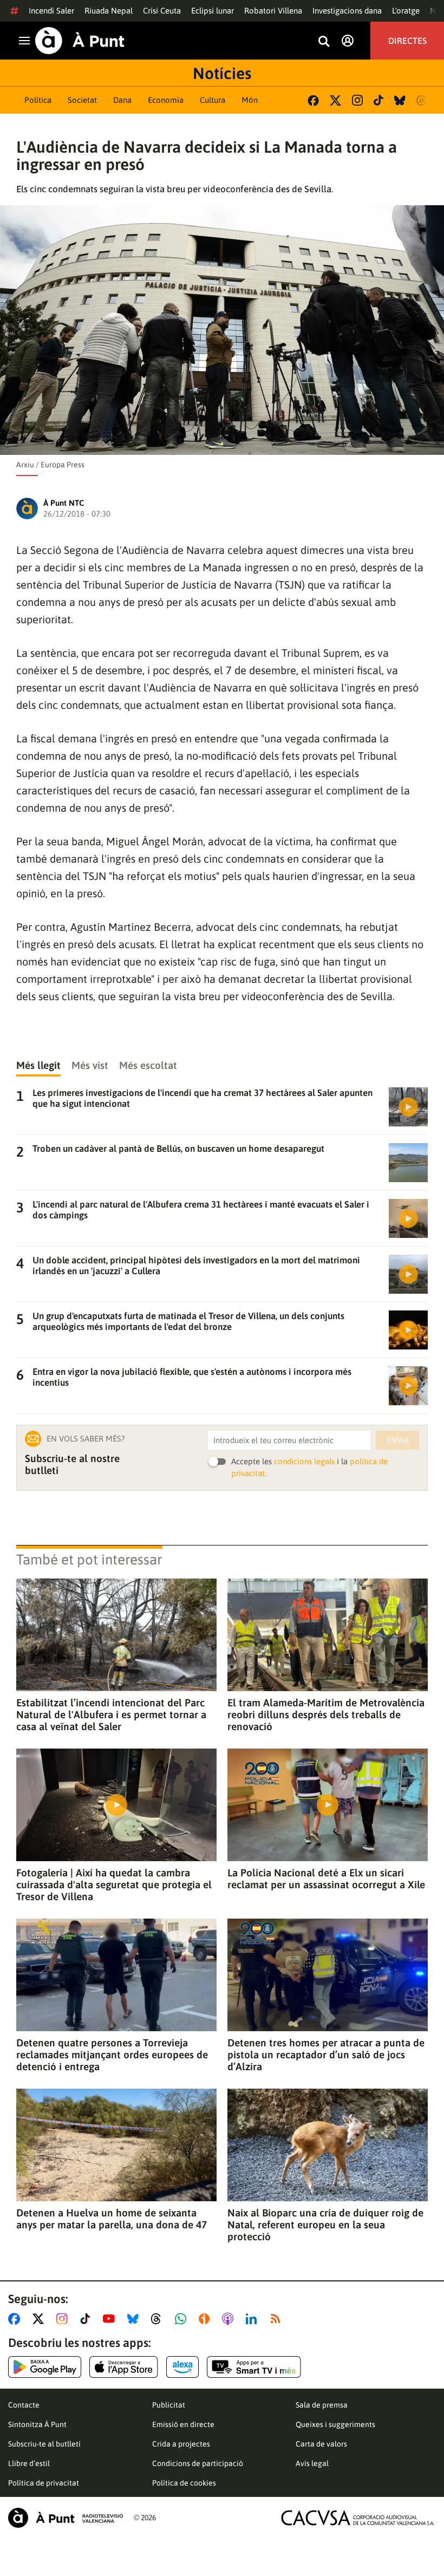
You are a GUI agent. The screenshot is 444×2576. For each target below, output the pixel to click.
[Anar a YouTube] (111, 2319)
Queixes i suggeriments (335, 2424)
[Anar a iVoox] (206, 2319)
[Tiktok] (378, 100)
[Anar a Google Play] (45, 2367)
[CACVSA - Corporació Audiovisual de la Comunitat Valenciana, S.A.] (358, 2518)
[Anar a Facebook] (16, 2319)
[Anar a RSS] (278, 2319)
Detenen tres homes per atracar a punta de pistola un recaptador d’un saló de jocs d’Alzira (326, 2055)
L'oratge (406, 11)
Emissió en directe (183, 2424)
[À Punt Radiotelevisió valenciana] (66, 2518)
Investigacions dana (347, 11)
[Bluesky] (400, 100)
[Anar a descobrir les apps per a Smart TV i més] (254, 2367)
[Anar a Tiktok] (87, 2319)
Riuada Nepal (109, 11)
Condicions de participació (198, 2463)
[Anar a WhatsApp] (183, 2319)
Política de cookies (184, 2483)
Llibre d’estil (29, 2463)
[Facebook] (313, 100)
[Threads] (422, 100)
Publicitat (169, 2405)
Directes (407, 41)
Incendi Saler (51, 11)
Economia (166, 100)
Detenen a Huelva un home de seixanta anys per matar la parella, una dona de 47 (112, 2219)
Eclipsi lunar (213, 11)
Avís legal (312, 2463)
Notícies (222, 73)
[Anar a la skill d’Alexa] (182, 2367)
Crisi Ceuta (162, 11)
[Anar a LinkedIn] (253, 2319)
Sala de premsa (322, 2405)
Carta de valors (321, 2444)
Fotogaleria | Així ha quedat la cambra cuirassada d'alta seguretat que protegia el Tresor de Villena (114, 1884)
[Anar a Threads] (159, 2319)
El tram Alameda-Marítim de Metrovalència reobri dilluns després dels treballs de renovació (326, 1714)
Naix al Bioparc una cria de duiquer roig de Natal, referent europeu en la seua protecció (325, 2225)
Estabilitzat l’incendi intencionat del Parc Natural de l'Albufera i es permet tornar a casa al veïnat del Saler (111, 1714)
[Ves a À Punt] (80, 41)
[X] (335, 100)
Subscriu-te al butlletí (44, 2444)
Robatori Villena (273, 11)
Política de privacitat (44, 2483)
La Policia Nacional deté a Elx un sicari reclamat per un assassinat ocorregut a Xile (326, 1879)
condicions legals (304, 1461)
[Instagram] (357, 100)
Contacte (24, 2405)
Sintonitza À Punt (37, 2424)
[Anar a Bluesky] (135, 2319)
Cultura (213, 100)
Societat (82, 100)
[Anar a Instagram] (64, 2319)
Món (250, 100)
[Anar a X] (40, 2319)
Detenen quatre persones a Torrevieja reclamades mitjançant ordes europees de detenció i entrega (112, 2055)
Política (38, 100)
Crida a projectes (181, 2444)
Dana (122, 100)
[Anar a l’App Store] (124, 2367)
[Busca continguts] (324, 42)
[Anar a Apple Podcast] (230, 2319)
